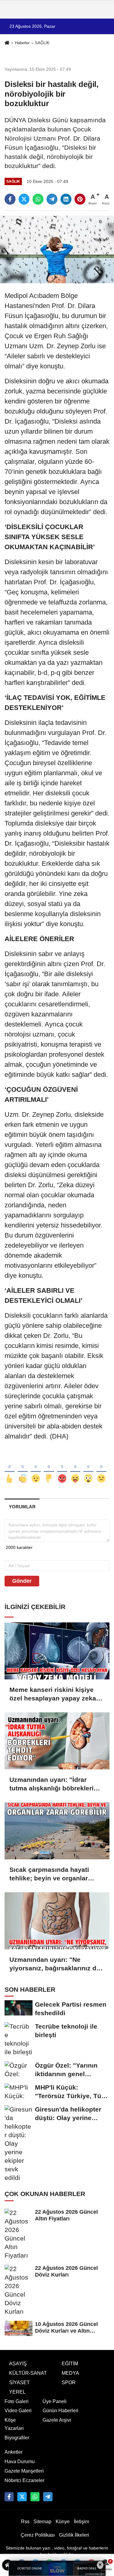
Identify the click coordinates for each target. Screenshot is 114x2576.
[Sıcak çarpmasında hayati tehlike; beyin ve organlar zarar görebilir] (57, 1831)
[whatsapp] (38, 199)
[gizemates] (48, 2497)
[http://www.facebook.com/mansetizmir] (9, 2497)
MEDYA (70, 2373)
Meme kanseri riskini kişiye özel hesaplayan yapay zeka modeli (53, 1694)
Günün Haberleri (60, 2411)
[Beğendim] (10, 1468)
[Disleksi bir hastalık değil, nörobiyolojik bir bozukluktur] (57, 249)
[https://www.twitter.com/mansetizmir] (22, 2497)
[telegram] (52, 199)
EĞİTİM (70, 2364)
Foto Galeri (17, 2401)
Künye (63, 2522)
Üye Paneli (55, 2401)
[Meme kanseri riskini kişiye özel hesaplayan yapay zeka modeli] (57, 1651)
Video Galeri (18, 2411)
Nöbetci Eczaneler (24, 2480)
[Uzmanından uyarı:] (57, 1741)
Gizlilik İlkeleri (74, 2535)
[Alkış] (23, 1468)
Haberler (22, 43)
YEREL (17, 2392)
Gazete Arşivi (57, 2420)
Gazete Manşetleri (24, 2471)
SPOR (69, 2383)
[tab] (22, 1507)
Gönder (22, 1581)
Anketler (14, 2452)
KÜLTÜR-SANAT (28, 2373)
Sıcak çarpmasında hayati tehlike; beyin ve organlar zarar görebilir (49, 1874)
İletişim (81, 2522)
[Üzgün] (101, 1468)
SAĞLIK (42, 43)
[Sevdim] (36, 1468)
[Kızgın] (62, 1468)
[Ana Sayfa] (7, 43)
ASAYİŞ (18, 2364)
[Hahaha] (75, 1468)
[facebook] (10, 199)
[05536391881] (35, 2497)
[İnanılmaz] (88, 1468)
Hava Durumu (20, 2461)
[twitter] (24, 199)
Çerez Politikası (38, 2535)
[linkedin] (66, 199)
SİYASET (19, 2383)
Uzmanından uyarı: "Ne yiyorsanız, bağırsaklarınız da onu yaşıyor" (55, 1964)
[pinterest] (80, 199)
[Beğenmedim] (49, 1468)
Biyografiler (17, 2438)
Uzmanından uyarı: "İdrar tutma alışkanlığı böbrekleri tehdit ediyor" (52, 1784)
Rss (25, 2522)
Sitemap (42, 2522)
